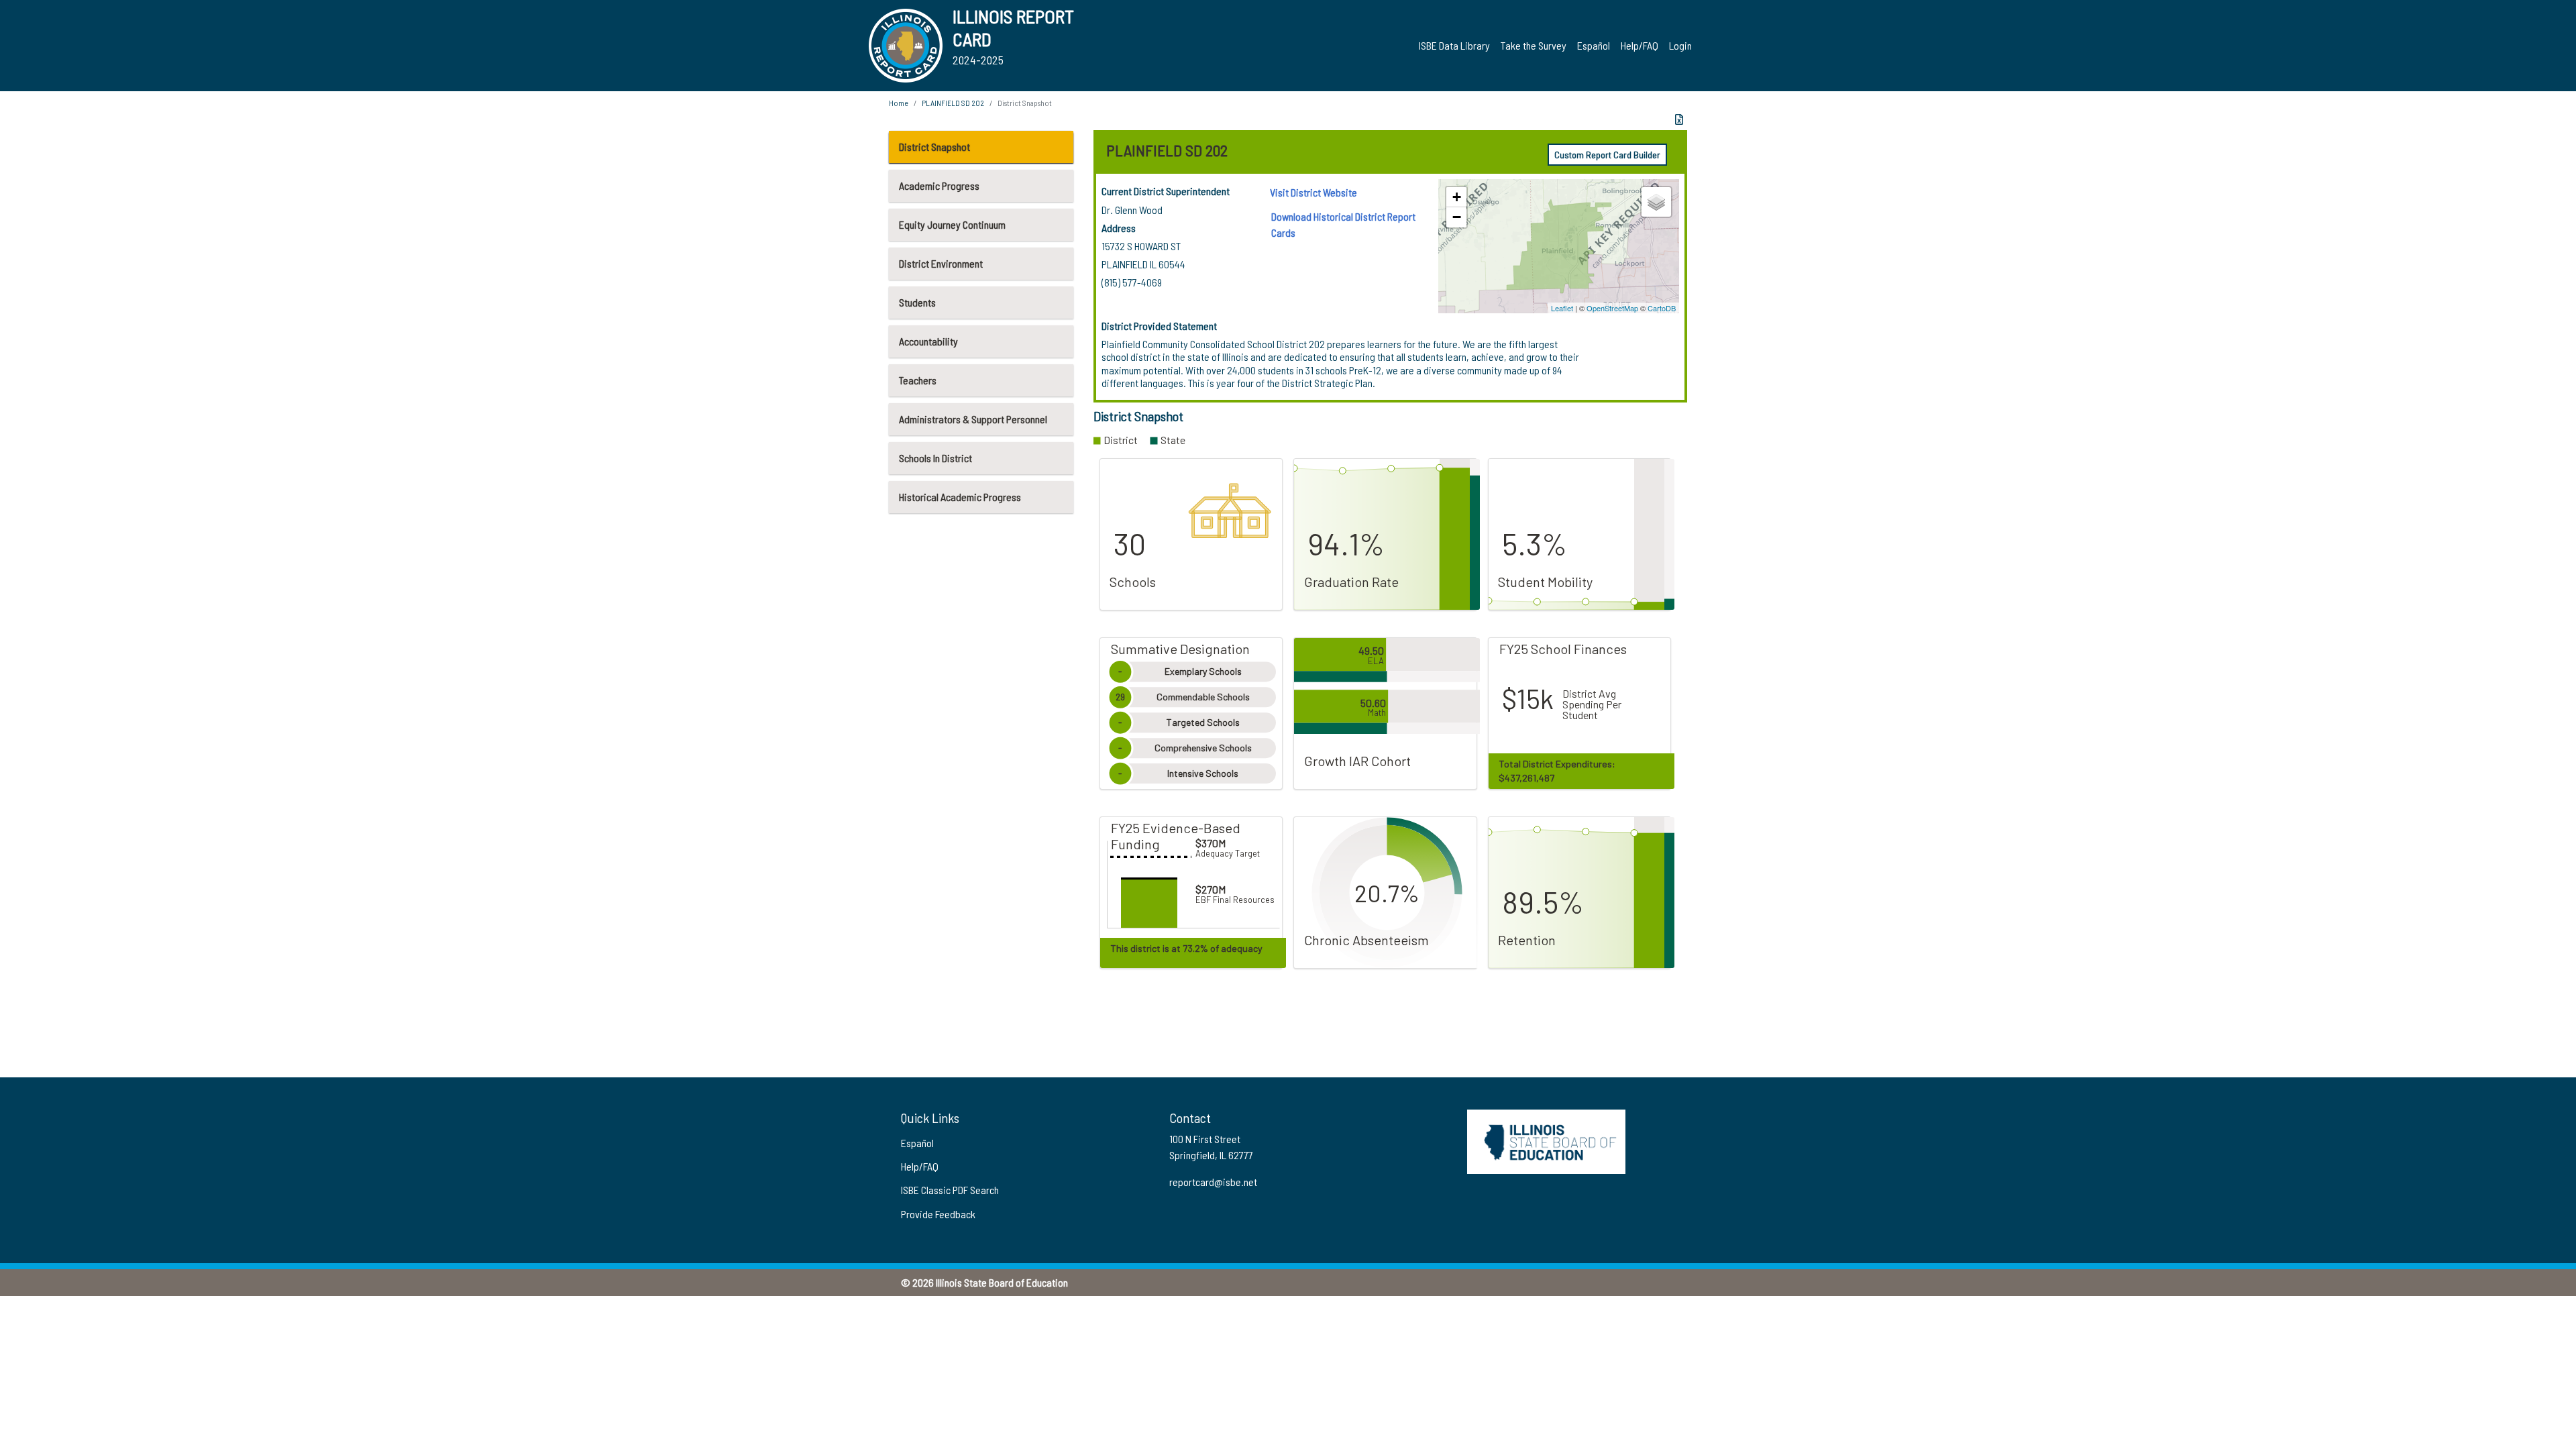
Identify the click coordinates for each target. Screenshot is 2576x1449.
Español (1594, 45)
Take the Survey (1534, 45)
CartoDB (1662, 308)
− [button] (1457, 217)
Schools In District (935, 458)
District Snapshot (934, 147)
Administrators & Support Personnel (973, 419)
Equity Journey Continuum (952, 224)
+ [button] (1457, 197)
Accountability (928, 341)
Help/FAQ (1640, 45)
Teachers (918, 380)
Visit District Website (1313, 192)
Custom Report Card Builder (1607, 155)
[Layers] (1656, 202)
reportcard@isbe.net (1213, 1182)
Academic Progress (939, 185)
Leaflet (1562, 308)
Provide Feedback (938, 1214)
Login (1680, 45)
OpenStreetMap (1612, 308)
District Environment (941, 263)
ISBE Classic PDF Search (950, 1190)
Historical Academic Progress (960, 497)
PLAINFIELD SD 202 (953, 103)
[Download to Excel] (1679, 119)
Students (917, 302)
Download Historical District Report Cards (1343, 224)
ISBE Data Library (1454, 45)
